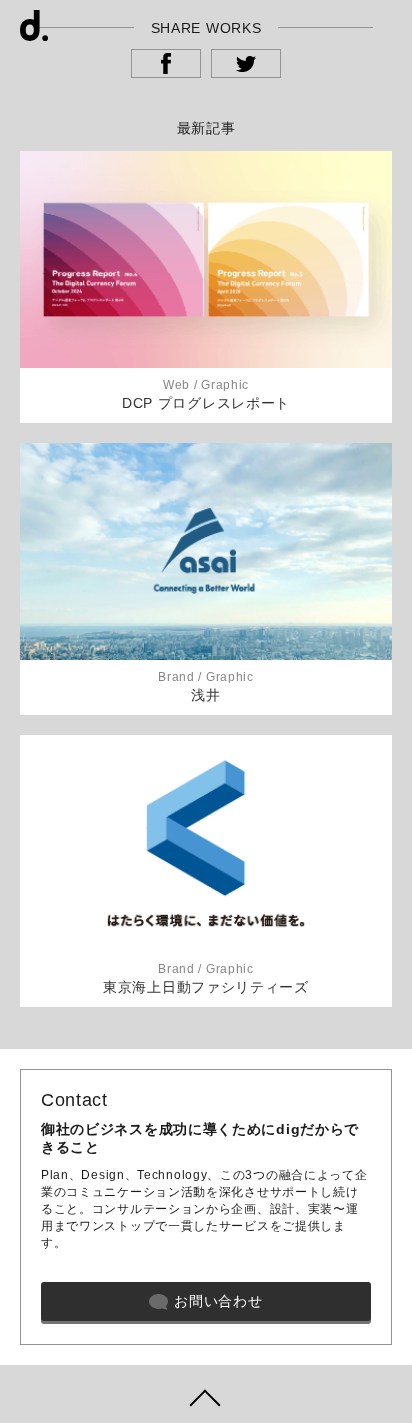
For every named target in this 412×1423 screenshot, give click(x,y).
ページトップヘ (206, 1394)
